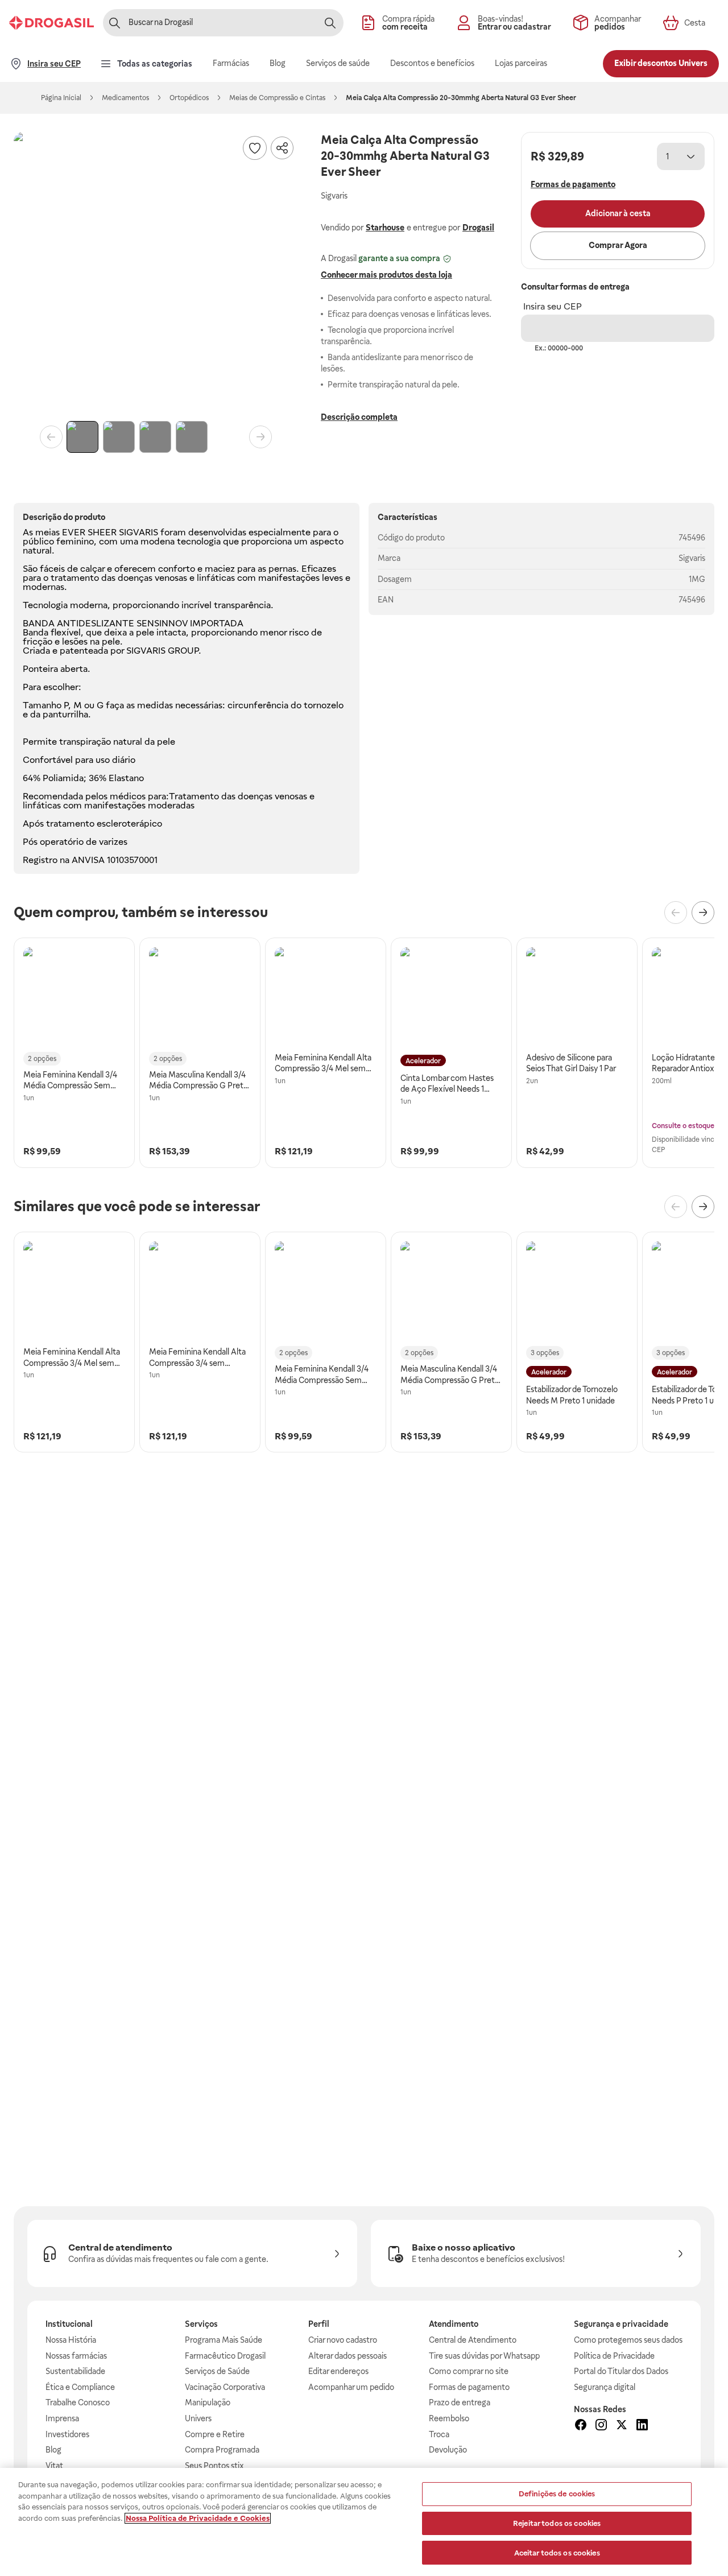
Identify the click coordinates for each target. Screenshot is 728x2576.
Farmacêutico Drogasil (225, 2356)
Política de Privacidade (614, 2356)
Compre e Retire (215, 2434)
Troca (439, 2434)
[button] (156, 274)
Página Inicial (61, 98)
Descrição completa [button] (359, 417)
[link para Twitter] (622, 2426)
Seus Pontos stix (214, 2466)
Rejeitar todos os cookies (557, 2523)
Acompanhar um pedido (351, 2387)
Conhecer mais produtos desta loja (386, 275)
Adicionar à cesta (618, 213)
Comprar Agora (618, 245)
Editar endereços (338, 2371)
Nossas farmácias (76, 2356)
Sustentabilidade (75, 2371)
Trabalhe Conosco (78, 2402)
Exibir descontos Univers (661, 63)
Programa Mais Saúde (224, 2340)
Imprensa (62, 2418)
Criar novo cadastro (343, 2340)
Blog (53, 2450)
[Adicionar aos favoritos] (255, 148)
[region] (364, 2522)
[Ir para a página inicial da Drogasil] (51, 23)
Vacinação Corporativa (225, 2387)
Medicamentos (125, 98)
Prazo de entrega (460, 2402)
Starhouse (385, 228)
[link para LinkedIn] (642, 2426)
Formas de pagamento (469, 2387)
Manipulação (208, 2402)
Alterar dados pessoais (348, 2356)
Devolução (448, 2450)
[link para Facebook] (581, 2426)
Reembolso (449, 2418)
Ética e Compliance (80, 2387)
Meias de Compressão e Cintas (277, 98)
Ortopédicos (189, 98)
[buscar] (330, 23)
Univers (198, 2418)
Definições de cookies (557, 2494)
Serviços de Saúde (217, 2371)
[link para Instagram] (601, 2426)
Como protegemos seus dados (628, 2340)
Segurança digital (605, 2387)
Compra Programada (222, 2450)
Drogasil (478, 228)
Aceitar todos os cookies (557, 2552)
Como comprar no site (469, 2371)
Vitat (54, 2466)
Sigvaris (692, 558)
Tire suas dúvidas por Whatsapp (484, 2356)
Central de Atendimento (473, 2340)
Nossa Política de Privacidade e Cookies (198, 2518)
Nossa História (71, 2340)
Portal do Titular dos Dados (621, 2371)
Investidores (67, 2434)
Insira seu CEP (553, 306)
